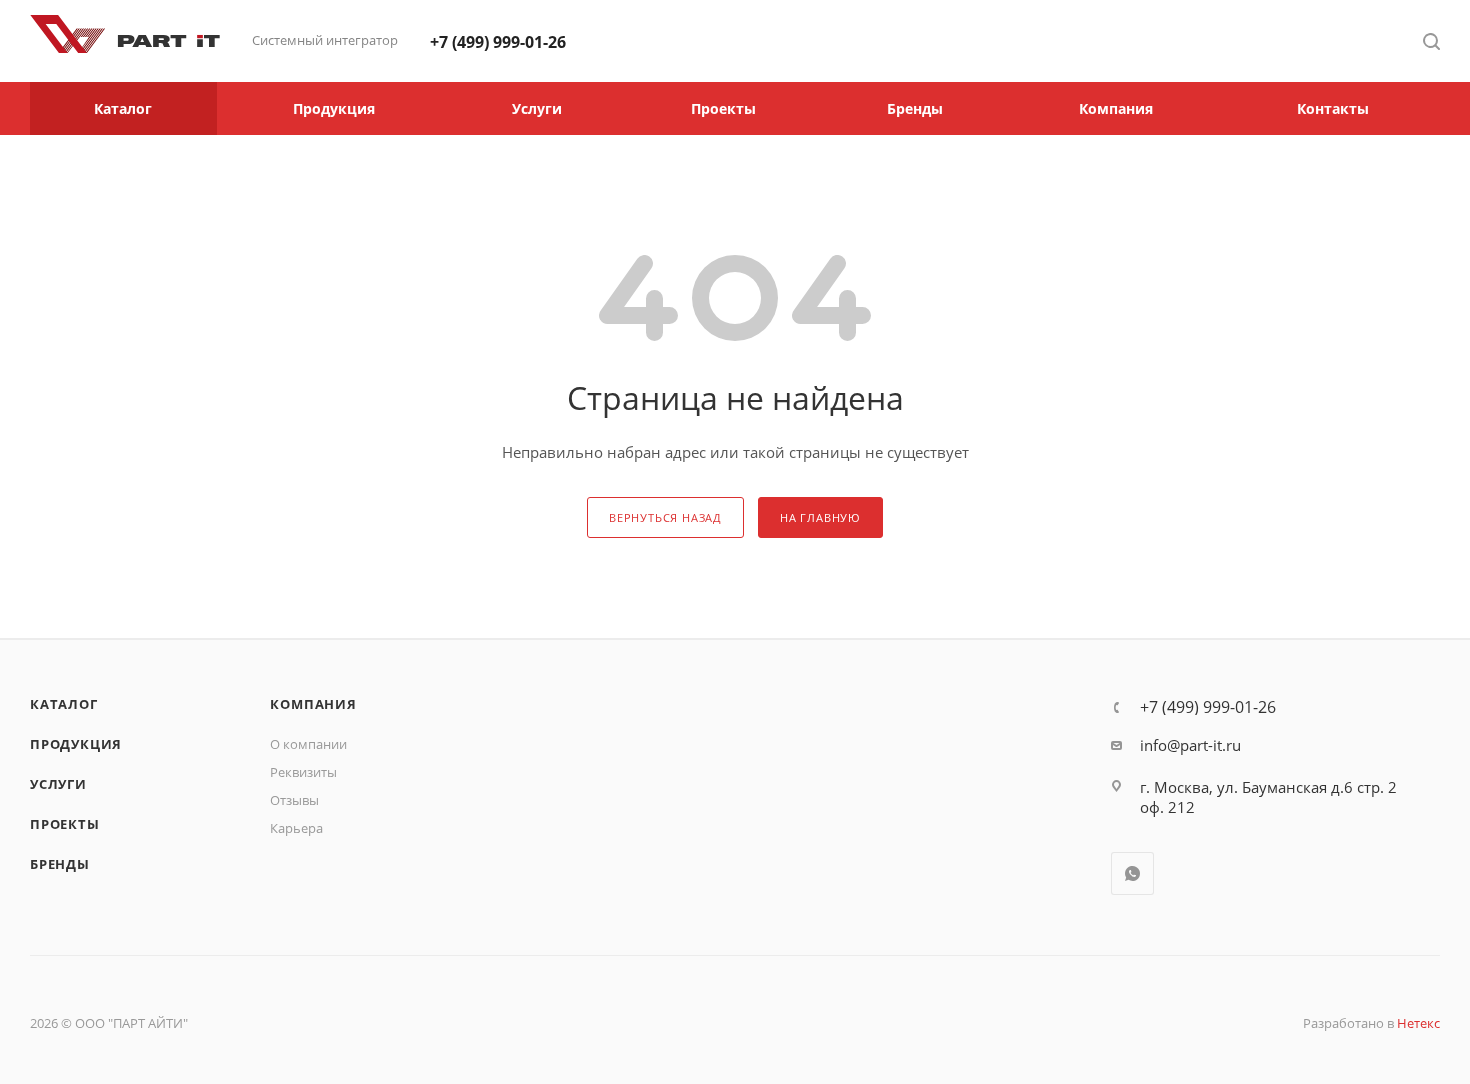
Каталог (64, 704)
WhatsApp (1132, 873)
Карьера (296, 828)
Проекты (65, 824)
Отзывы (294, 800)
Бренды (60, 864)
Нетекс (1418, 1023)
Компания (313, 704)
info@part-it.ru (1190, 745)
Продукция (76, 744)
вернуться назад (665, 517)
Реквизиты (303, 772)
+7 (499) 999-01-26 (498, 42)
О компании (308, 744)
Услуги (58, 784)
